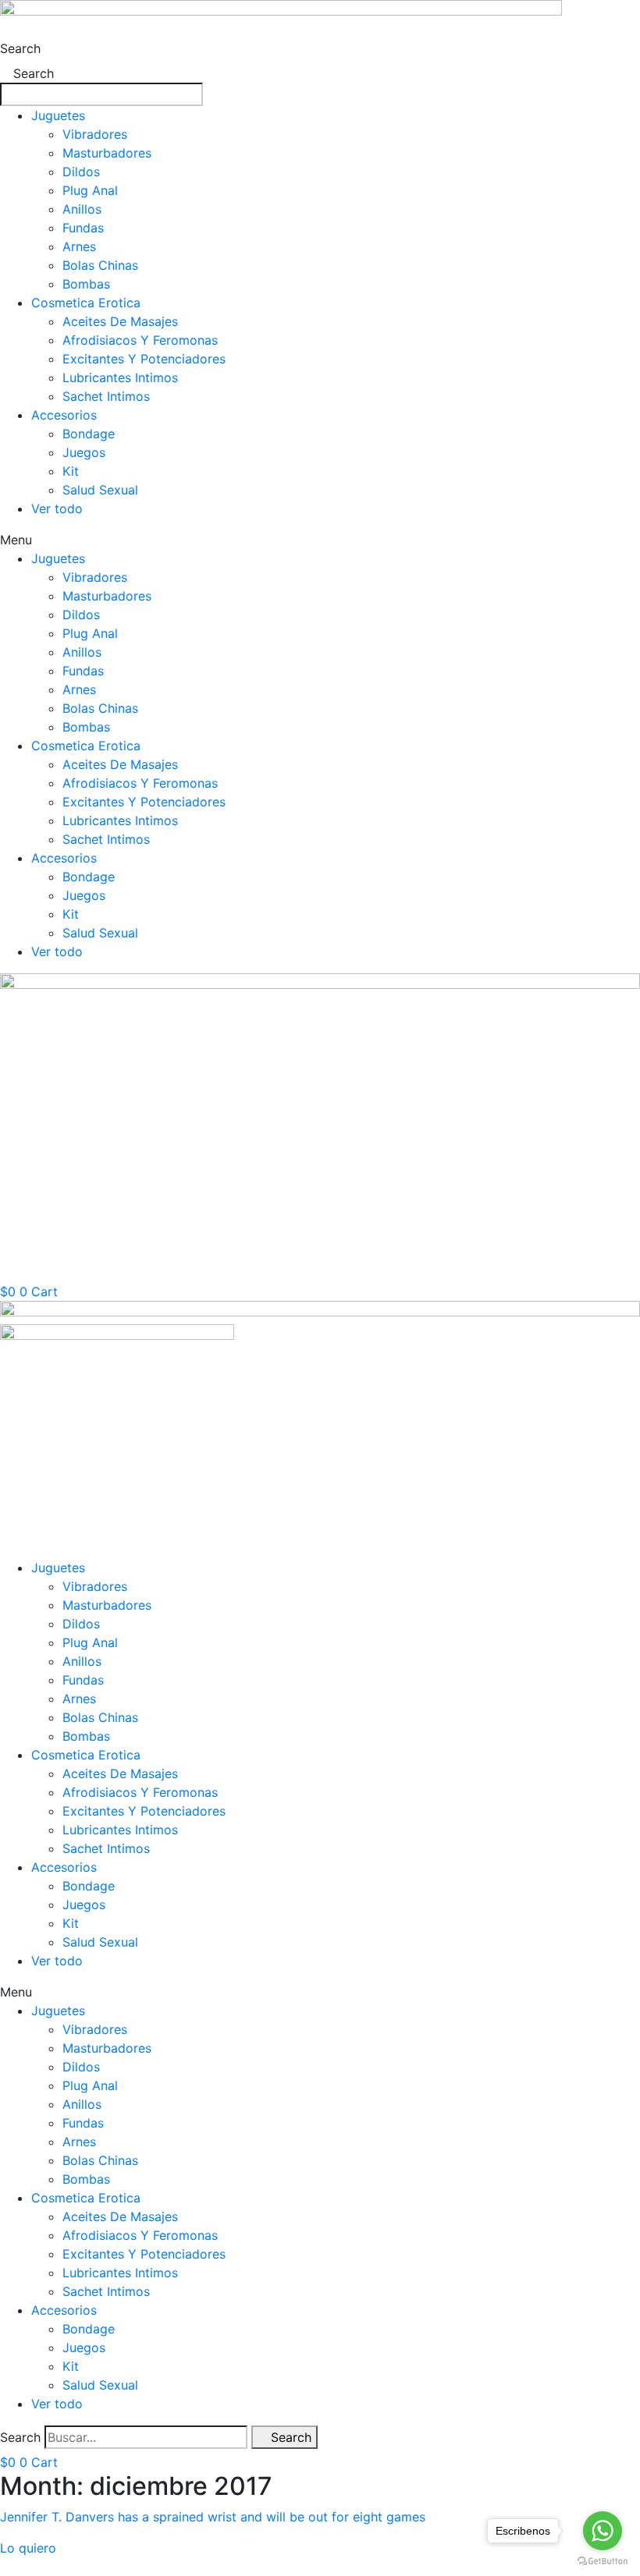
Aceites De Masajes (120, 321)
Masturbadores (107, 153)
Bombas (86, 284)
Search (20, 48)
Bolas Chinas (100, 265)
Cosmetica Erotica (86, 303)
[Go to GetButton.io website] (603, 2560)
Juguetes (58, 115)
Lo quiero (28, 2548)
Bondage (89, 434)
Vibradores (95, 134)
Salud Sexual (100, 490)
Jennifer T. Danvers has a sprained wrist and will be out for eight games (213, 2517)
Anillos (82, 209)
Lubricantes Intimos (120, 377)
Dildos (81, 172)
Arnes (79, 246)
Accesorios (64, 415)
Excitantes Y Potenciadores (144, 359)
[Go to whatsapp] (603, 2531)
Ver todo (57, 508)
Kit (71, 471)
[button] (320, 540)
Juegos (84, 452)
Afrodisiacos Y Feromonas (140, 340)
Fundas (83, 228)
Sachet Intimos (106, 396)
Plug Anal (90, 190)
